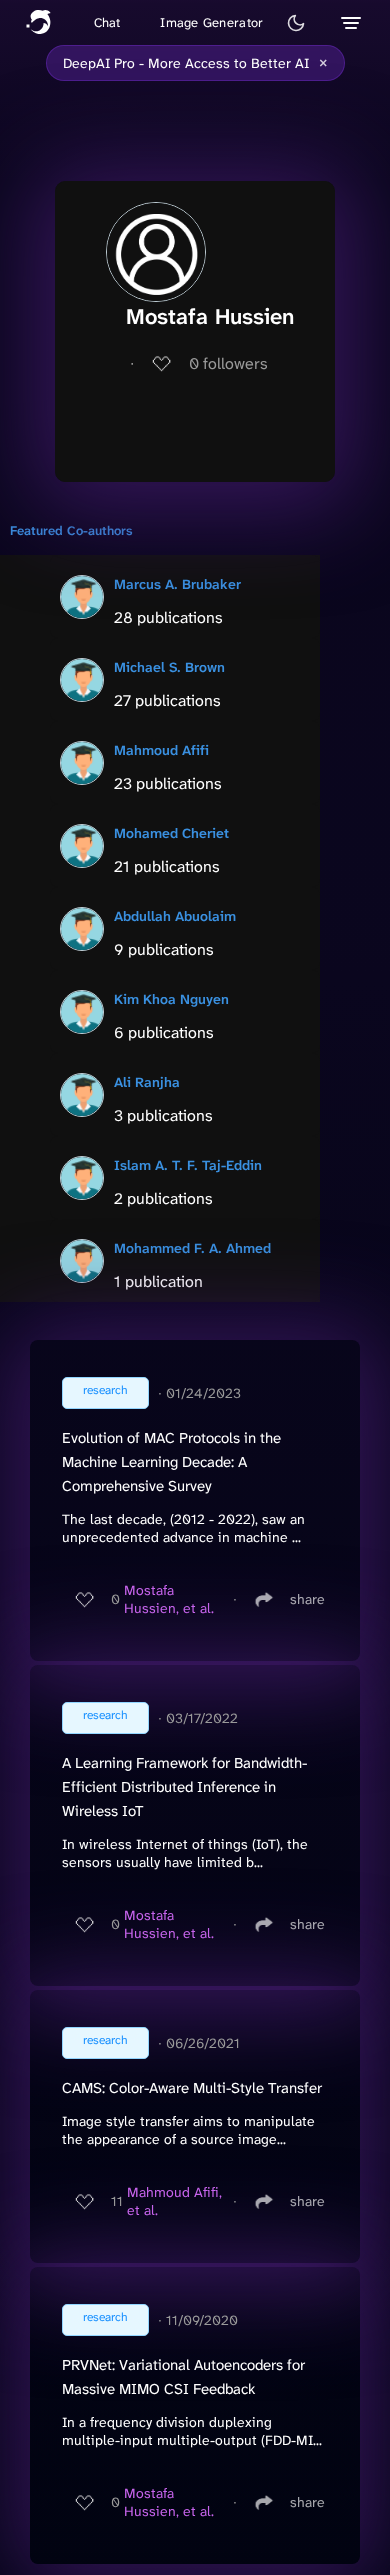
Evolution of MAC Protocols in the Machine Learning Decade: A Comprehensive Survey (171, 1462)
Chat (107, 22)
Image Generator (211, 22)
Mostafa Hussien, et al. (169, 1599)
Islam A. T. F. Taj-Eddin (188, 1165)
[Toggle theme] (296, 23)
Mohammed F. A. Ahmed (192, 1248)
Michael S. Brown (169, 667)
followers (228, 363)
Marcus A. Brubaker (177, 584)
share (307, 1599)
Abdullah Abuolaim (175, 916)
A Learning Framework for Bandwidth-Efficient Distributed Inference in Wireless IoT (184, 1787)
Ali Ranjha (147, 1082)
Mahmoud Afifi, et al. (174, 2201)
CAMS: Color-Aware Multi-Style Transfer (192, 2088)
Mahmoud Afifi (161, 750)
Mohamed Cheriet (171, 833)
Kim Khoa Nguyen (171, 999)
